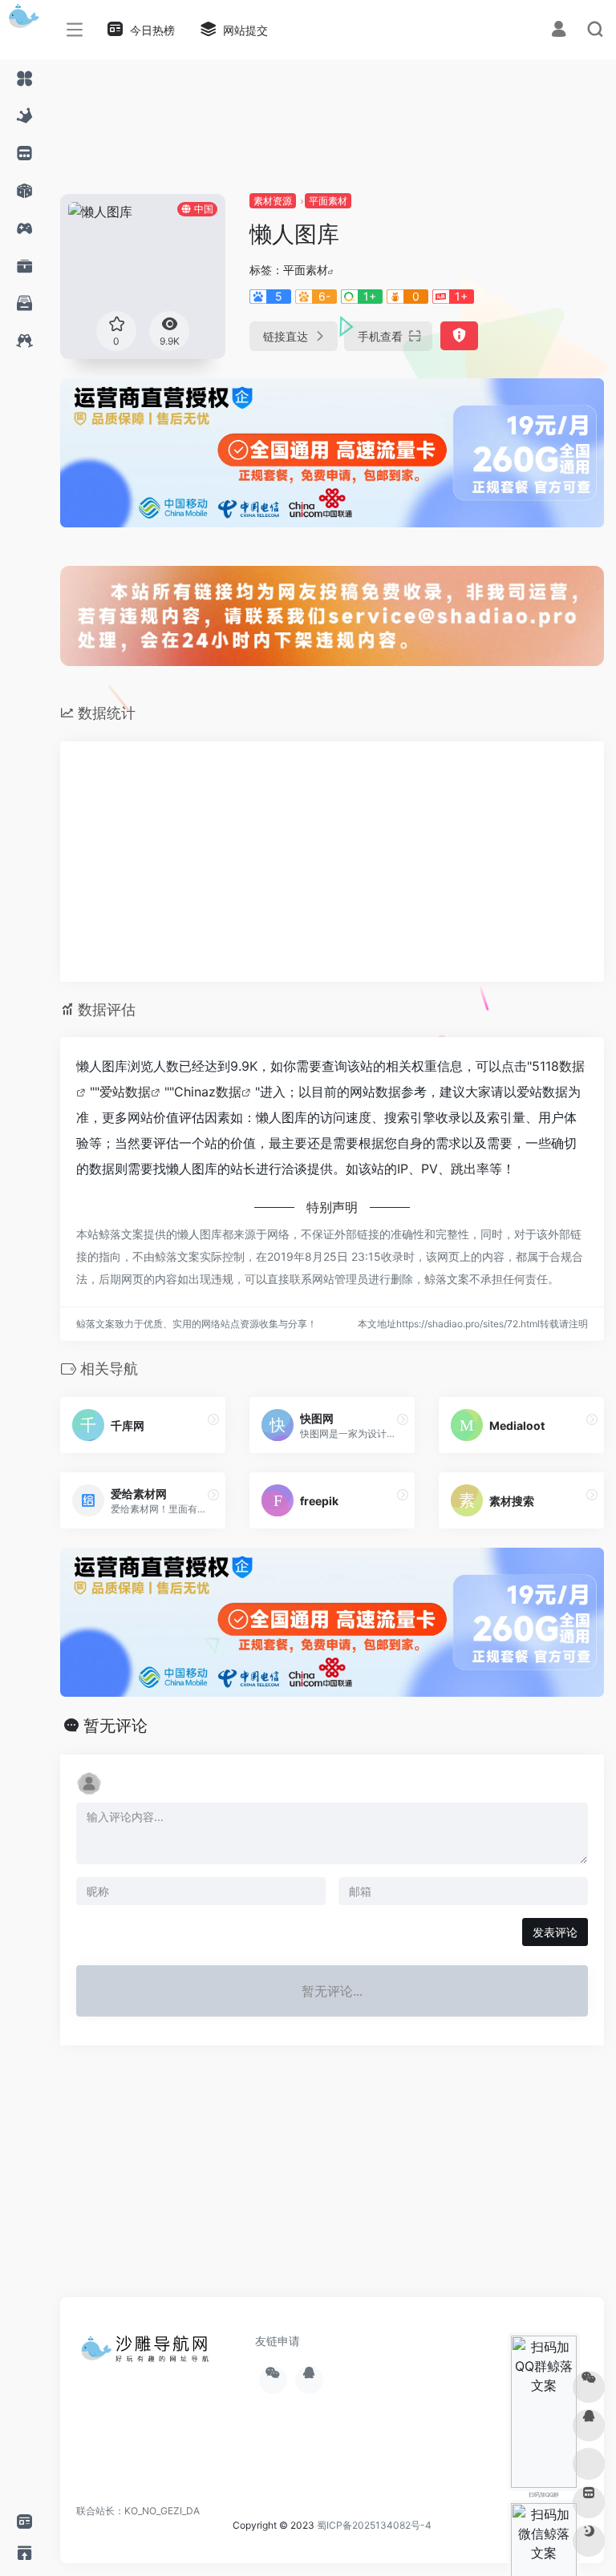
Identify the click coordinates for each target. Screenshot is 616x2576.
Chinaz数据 (208, 1092)
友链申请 (278, 2341)
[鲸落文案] (148, 2354)
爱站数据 (125, 1092)
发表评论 (555, 1932)
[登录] (559, 31)
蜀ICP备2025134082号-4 (374, 2525)
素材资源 (273, 201)
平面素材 (328, 201)
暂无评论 (115, 1726)
